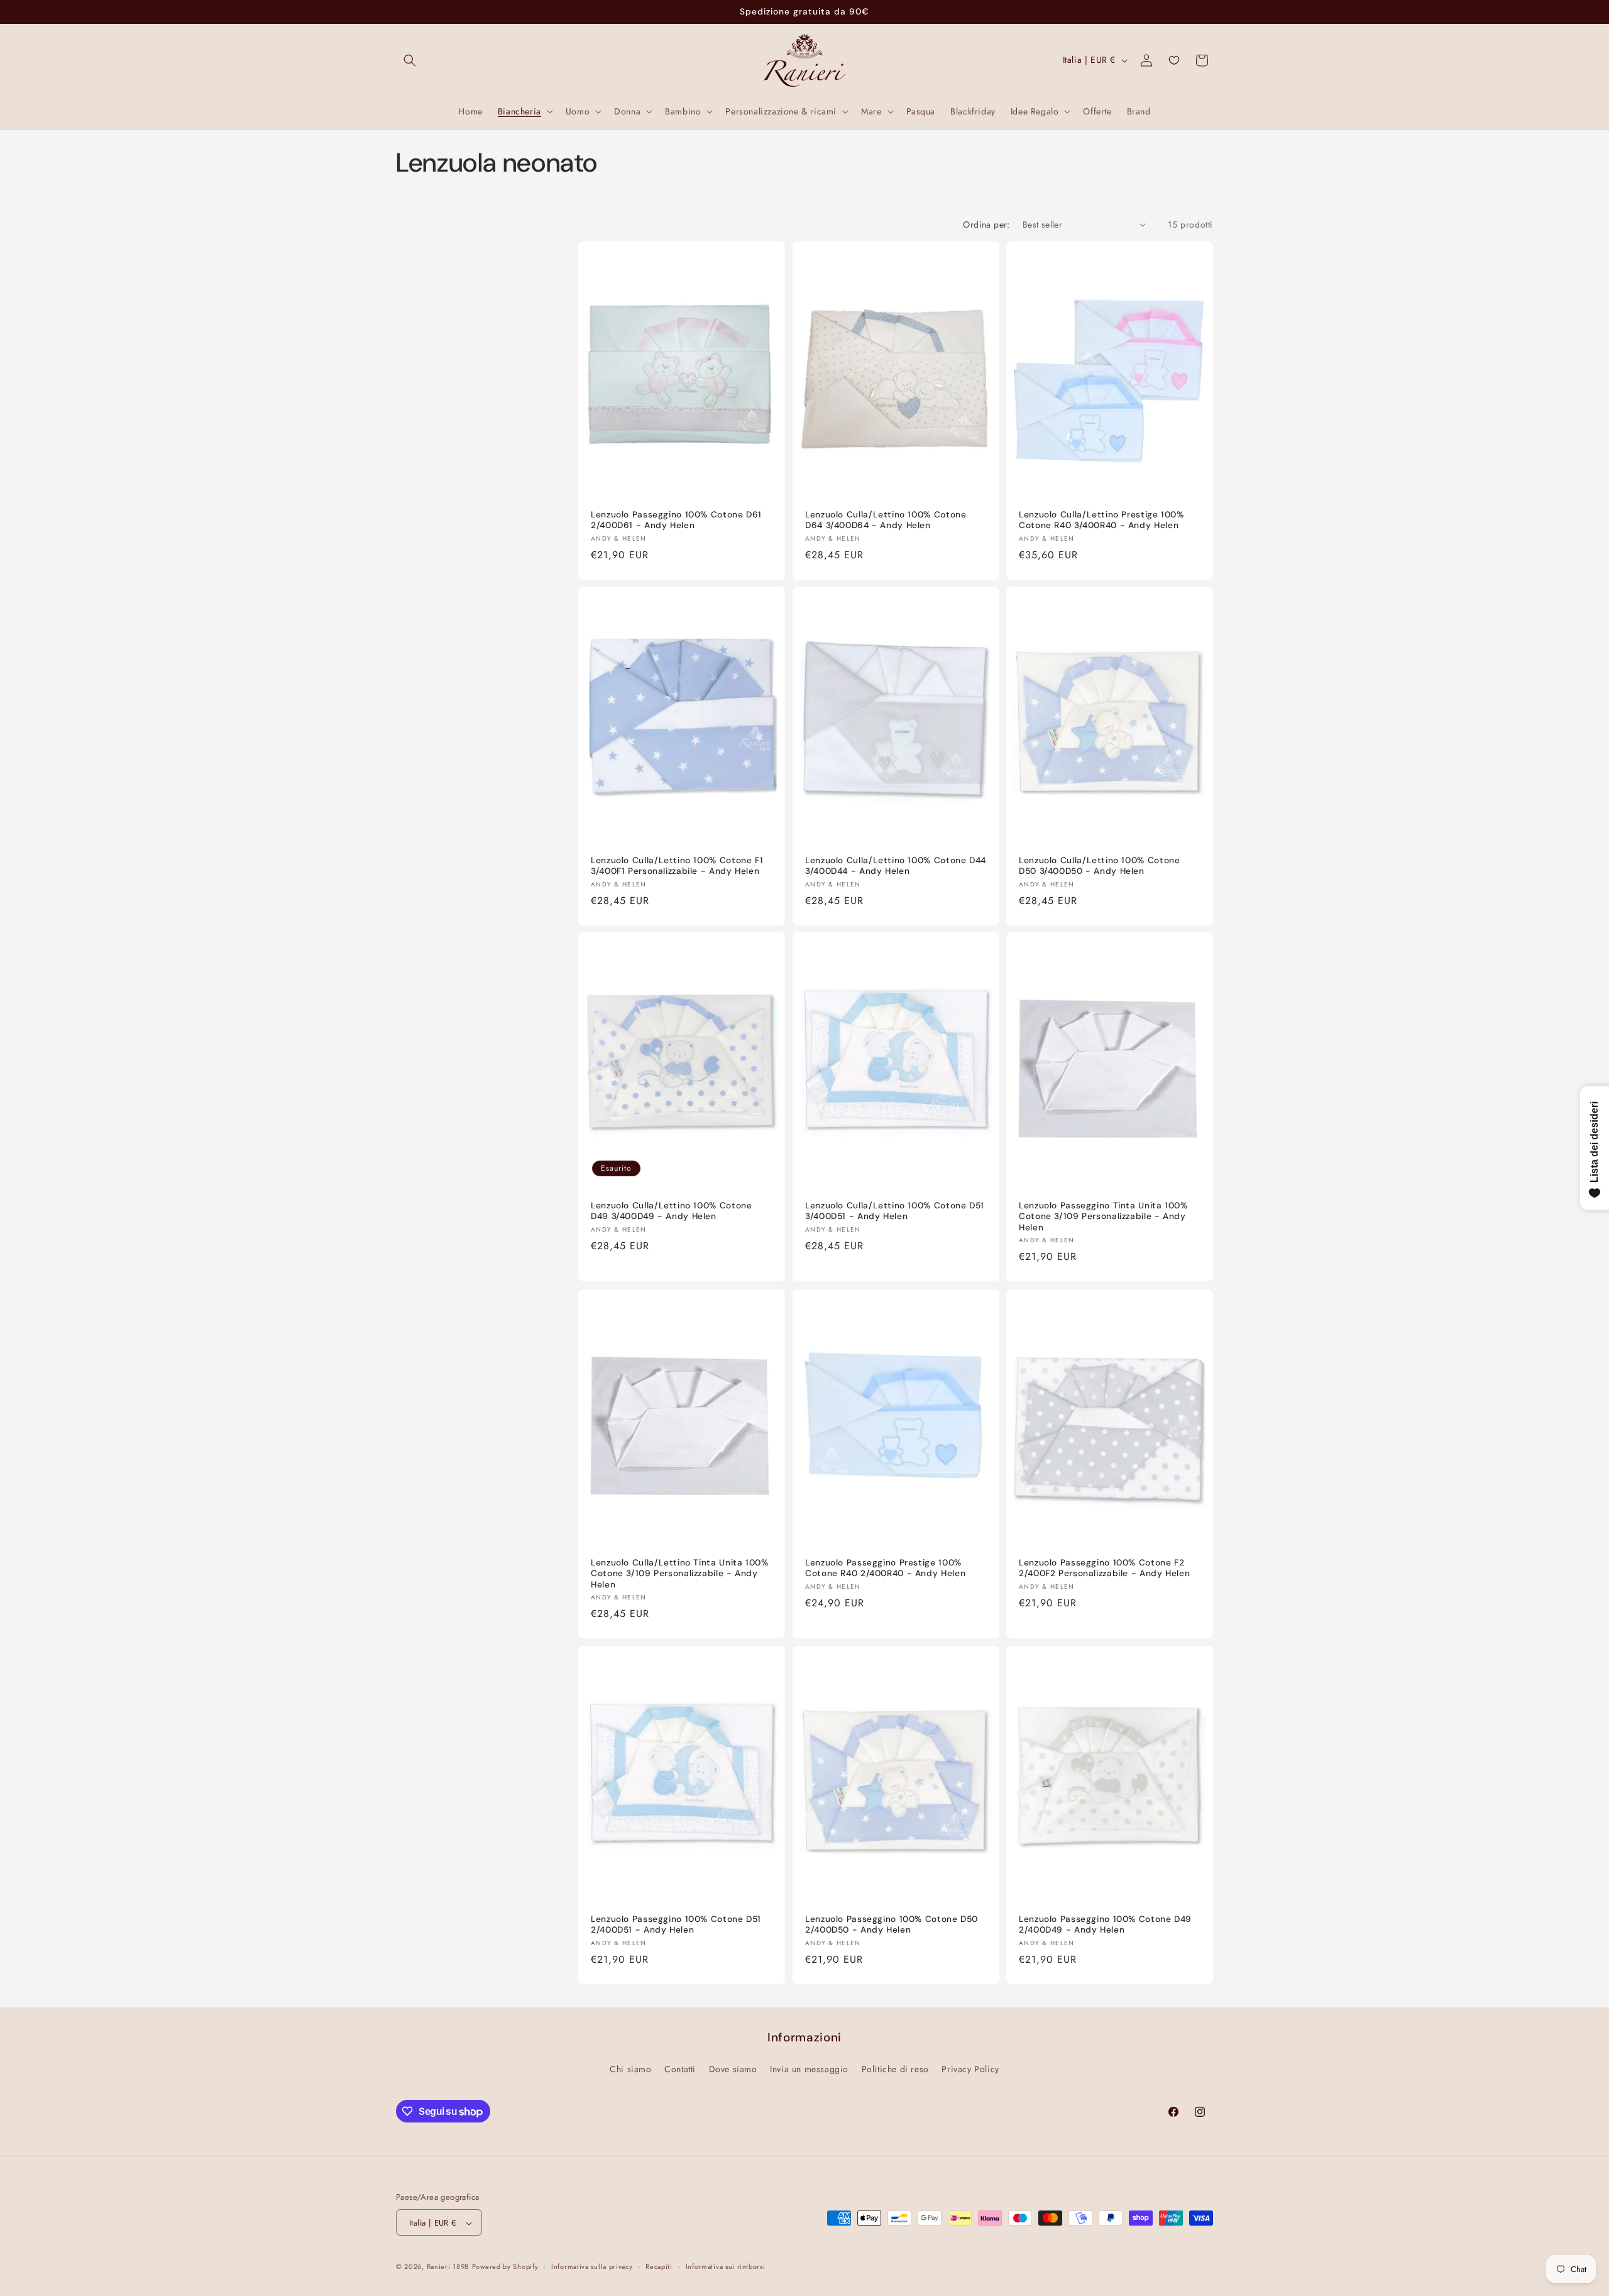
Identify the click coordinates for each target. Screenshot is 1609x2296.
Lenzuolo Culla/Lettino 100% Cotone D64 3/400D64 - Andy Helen (886, 520)
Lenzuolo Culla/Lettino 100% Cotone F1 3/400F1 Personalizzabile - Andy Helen (677, 865)
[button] (410, 60)
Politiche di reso (895, 2068)
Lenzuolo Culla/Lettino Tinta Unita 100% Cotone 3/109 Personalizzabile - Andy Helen (680, 1574)
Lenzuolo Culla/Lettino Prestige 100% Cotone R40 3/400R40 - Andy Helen (1101, 520)
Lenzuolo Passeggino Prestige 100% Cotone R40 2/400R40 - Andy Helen (885, 1568)
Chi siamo (630, 2068)
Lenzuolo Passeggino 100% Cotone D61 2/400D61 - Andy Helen (676, 520)
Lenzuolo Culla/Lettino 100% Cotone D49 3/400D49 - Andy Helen (671, 1211)
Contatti (680, 2068)
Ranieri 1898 (448, 2267)
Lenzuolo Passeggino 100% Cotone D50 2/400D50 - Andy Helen (892, 1925)
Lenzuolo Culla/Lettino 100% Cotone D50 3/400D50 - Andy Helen (1099, 865)
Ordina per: (986, 224)
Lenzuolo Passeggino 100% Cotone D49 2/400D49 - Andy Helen (1105, 1925)
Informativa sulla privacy (592, 2266)
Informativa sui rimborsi (726, 2266)
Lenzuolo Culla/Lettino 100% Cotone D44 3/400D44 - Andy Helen (896, 865)
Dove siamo (733, 2068)
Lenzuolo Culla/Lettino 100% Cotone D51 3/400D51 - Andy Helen (895, 1211)
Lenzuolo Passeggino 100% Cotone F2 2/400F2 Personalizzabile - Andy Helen (1104, 1568)
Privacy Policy (970, 2068)
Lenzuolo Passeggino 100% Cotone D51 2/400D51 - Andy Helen (676, 1925)
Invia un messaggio (809, 2068)
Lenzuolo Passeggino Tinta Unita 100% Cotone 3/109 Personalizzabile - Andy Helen (1103, 1217)
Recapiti (659, 2266)
